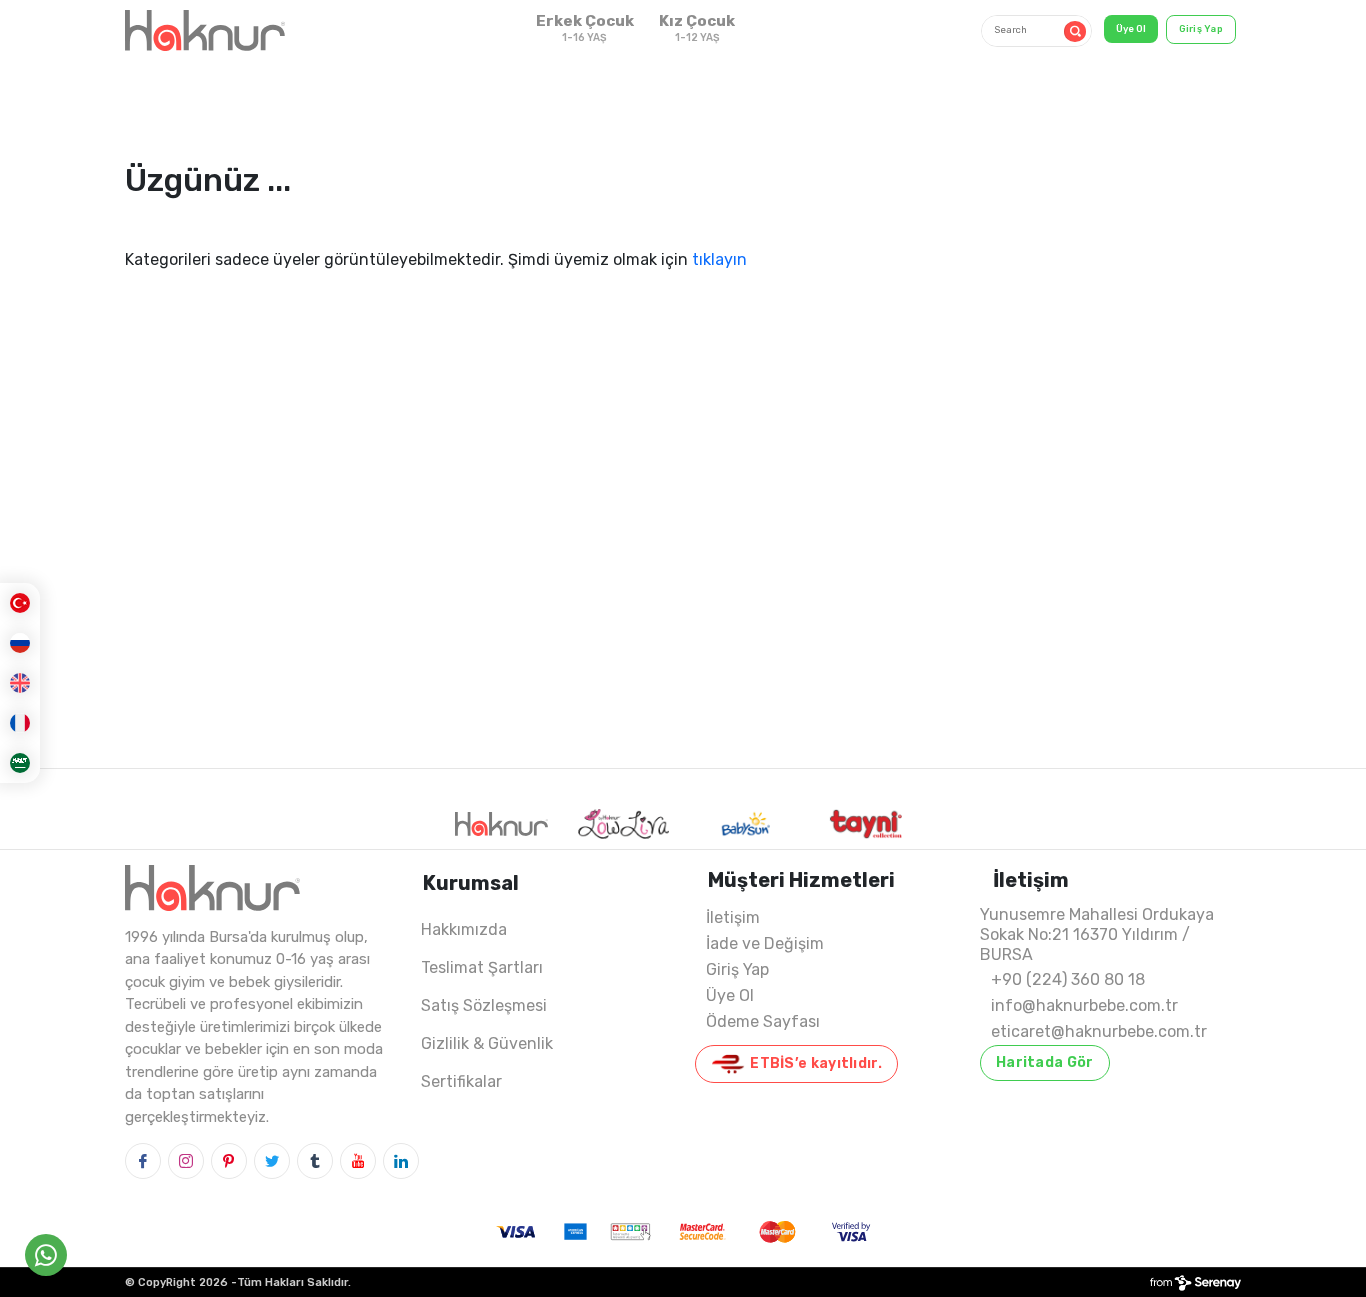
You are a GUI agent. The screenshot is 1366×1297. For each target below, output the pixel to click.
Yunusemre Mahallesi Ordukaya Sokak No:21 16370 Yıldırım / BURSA (1097, 934)
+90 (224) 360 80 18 (1068, 979)
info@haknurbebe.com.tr (1084, 1005)
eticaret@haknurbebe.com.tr (1099, 1031)
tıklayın (719, 259)
